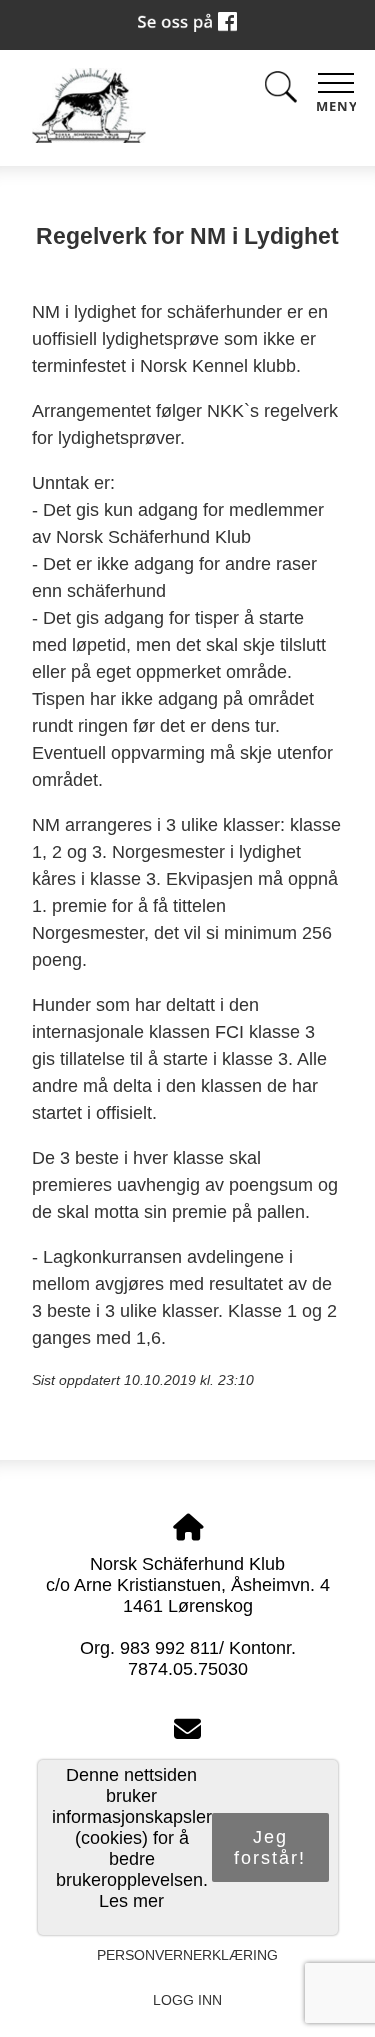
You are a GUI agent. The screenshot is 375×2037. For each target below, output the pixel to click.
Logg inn (187, 2000)
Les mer (131, 1901)
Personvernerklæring (187, 1955)
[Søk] (281, 90)
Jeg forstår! (270, 1847)
